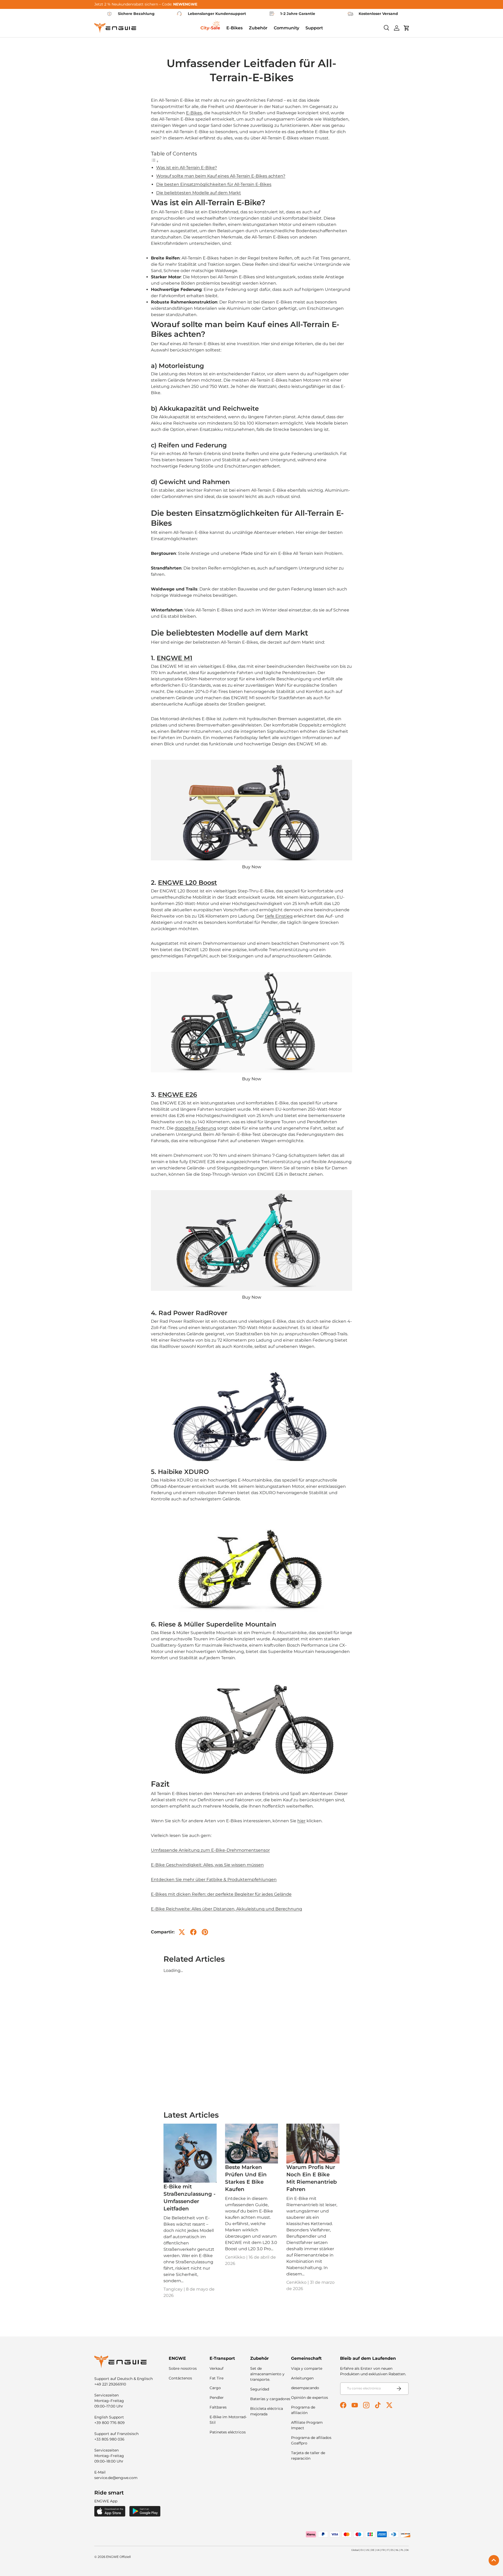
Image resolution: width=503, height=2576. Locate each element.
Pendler (217, 2398)
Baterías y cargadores (270, 2399)
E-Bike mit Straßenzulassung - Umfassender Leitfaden (190, 2198)
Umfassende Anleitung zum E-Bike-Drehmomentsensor (210, 1850)
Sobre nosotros (183, 2368)
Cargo (215, 2388)
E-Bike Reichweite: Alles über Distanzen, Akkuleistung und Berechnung (226, 1909)
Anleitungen (302, 2378)
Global (355, 2550)
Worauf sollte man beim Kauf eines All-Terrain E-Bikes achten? (221, 176)
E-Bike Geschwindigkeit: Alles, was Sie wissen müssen (207, 1865)
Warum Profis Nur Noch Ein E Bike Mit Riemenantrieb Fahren (312, 2178)
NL (397, 2550)
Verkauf (217, 2368)
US (367, 2550)
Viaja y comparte (307, 2368)
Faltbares (218, 2407)
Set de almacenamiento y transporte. (267, 2374)
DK (407, 2550)
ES (392, 2550)
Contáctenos (180, 2378)
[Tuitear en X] (182, 1932)
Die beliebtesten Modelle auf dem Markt (199, 193)
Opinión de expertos (310, 2398)
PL (402, 2550)
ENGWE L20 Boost (187, 883)
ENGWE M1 (174, 658)
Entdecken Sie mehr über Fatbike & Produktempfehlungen (214, 1880)
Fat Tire (217, 2378)
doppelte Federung (195, 1128)
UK (378, 2550)
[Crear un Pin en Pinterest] (205, 1932)
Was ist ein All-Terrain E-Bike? (187, 168)
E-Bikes (194, 113)
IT (388, 2550)
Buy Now (252, 867)
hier (301, 1821)
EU (362, 2550)
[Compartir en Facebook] (193, 1932)
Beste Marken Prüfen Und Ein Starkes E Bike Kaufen (246, 2178)
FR (383, 2550)
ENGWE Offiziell (118, 2557)
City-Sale (210, 28)
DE (373, 2550)
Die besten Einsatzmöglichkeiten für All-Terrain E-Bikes (214, 184)
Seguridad (260, 2389)
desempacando (305, 2388)
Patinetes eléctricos (228, 2432)
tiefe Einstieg (279, 916)
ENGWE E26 (177, 1095)
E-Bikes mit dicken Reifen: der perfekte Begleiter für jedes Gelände (221, 1894)
